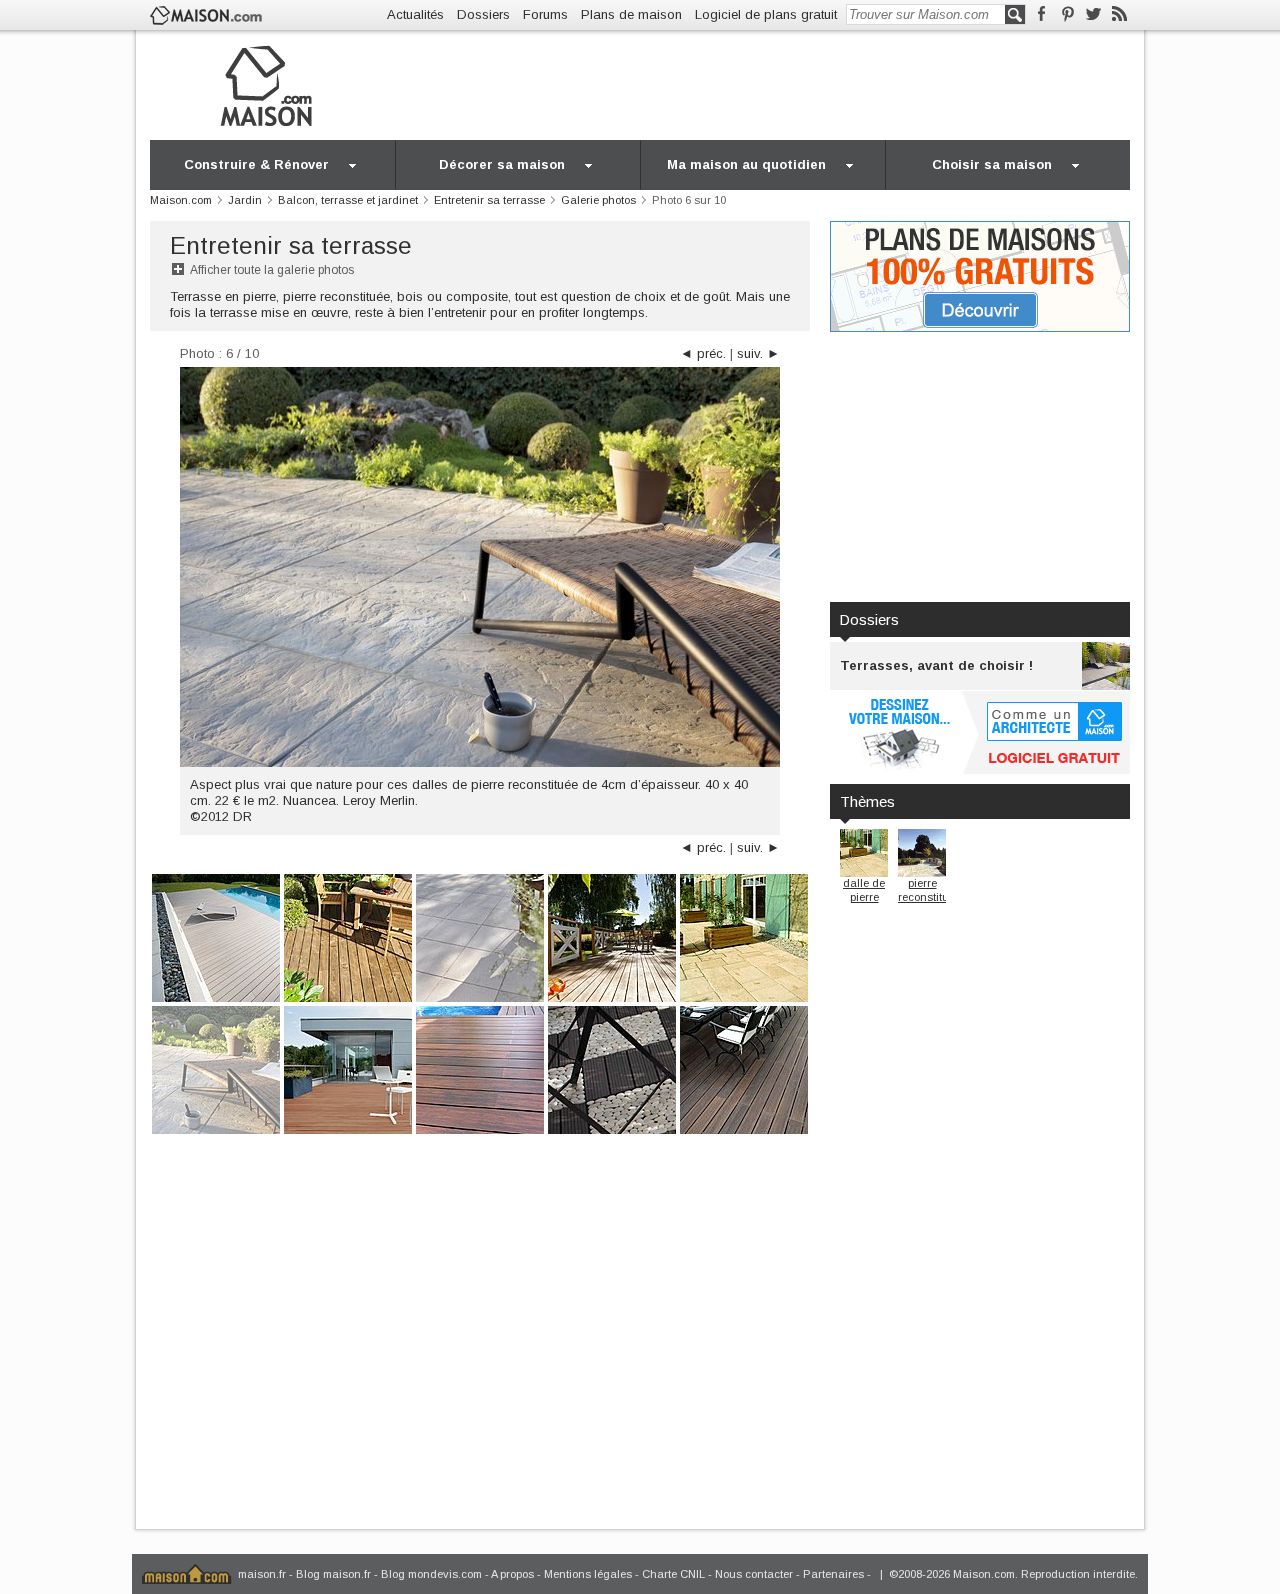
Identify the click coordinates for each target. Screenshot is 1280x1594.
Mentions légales (588, 1574)
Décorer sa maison (502, 164)
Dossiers (483, 14)
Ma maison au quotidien (746, 164)
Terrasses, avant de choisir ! (936, 665)
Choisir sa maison (992, 164)
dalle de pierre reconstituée (871, 896)
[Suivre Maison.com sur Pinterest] (1067, 14)
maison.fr (262, 1574)
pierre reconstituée (929, 890)
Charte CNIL (673, 1574)
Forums (545, 14)
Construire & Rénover (256, 164)
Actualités (415, 14)
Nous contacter (754, 1574)
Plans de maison (631, 14)
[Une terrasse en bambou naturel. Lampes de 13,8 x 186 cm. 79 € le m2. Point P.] (744, 1068)
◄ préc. (703, 353)
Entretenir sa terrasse (291, 245)
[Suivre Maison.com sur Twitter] (1093, 14)
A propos (512, 1574)
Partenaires (833, 1574)
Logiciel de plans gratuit (766, 14)
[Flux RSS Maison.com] (1119, 14)
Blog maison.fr (333, 1574)
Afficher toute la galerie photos (272, 270)
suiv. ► (758, 353)
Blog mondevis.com (431, 1574)
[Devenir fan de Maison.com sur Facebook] (1041, 14)
